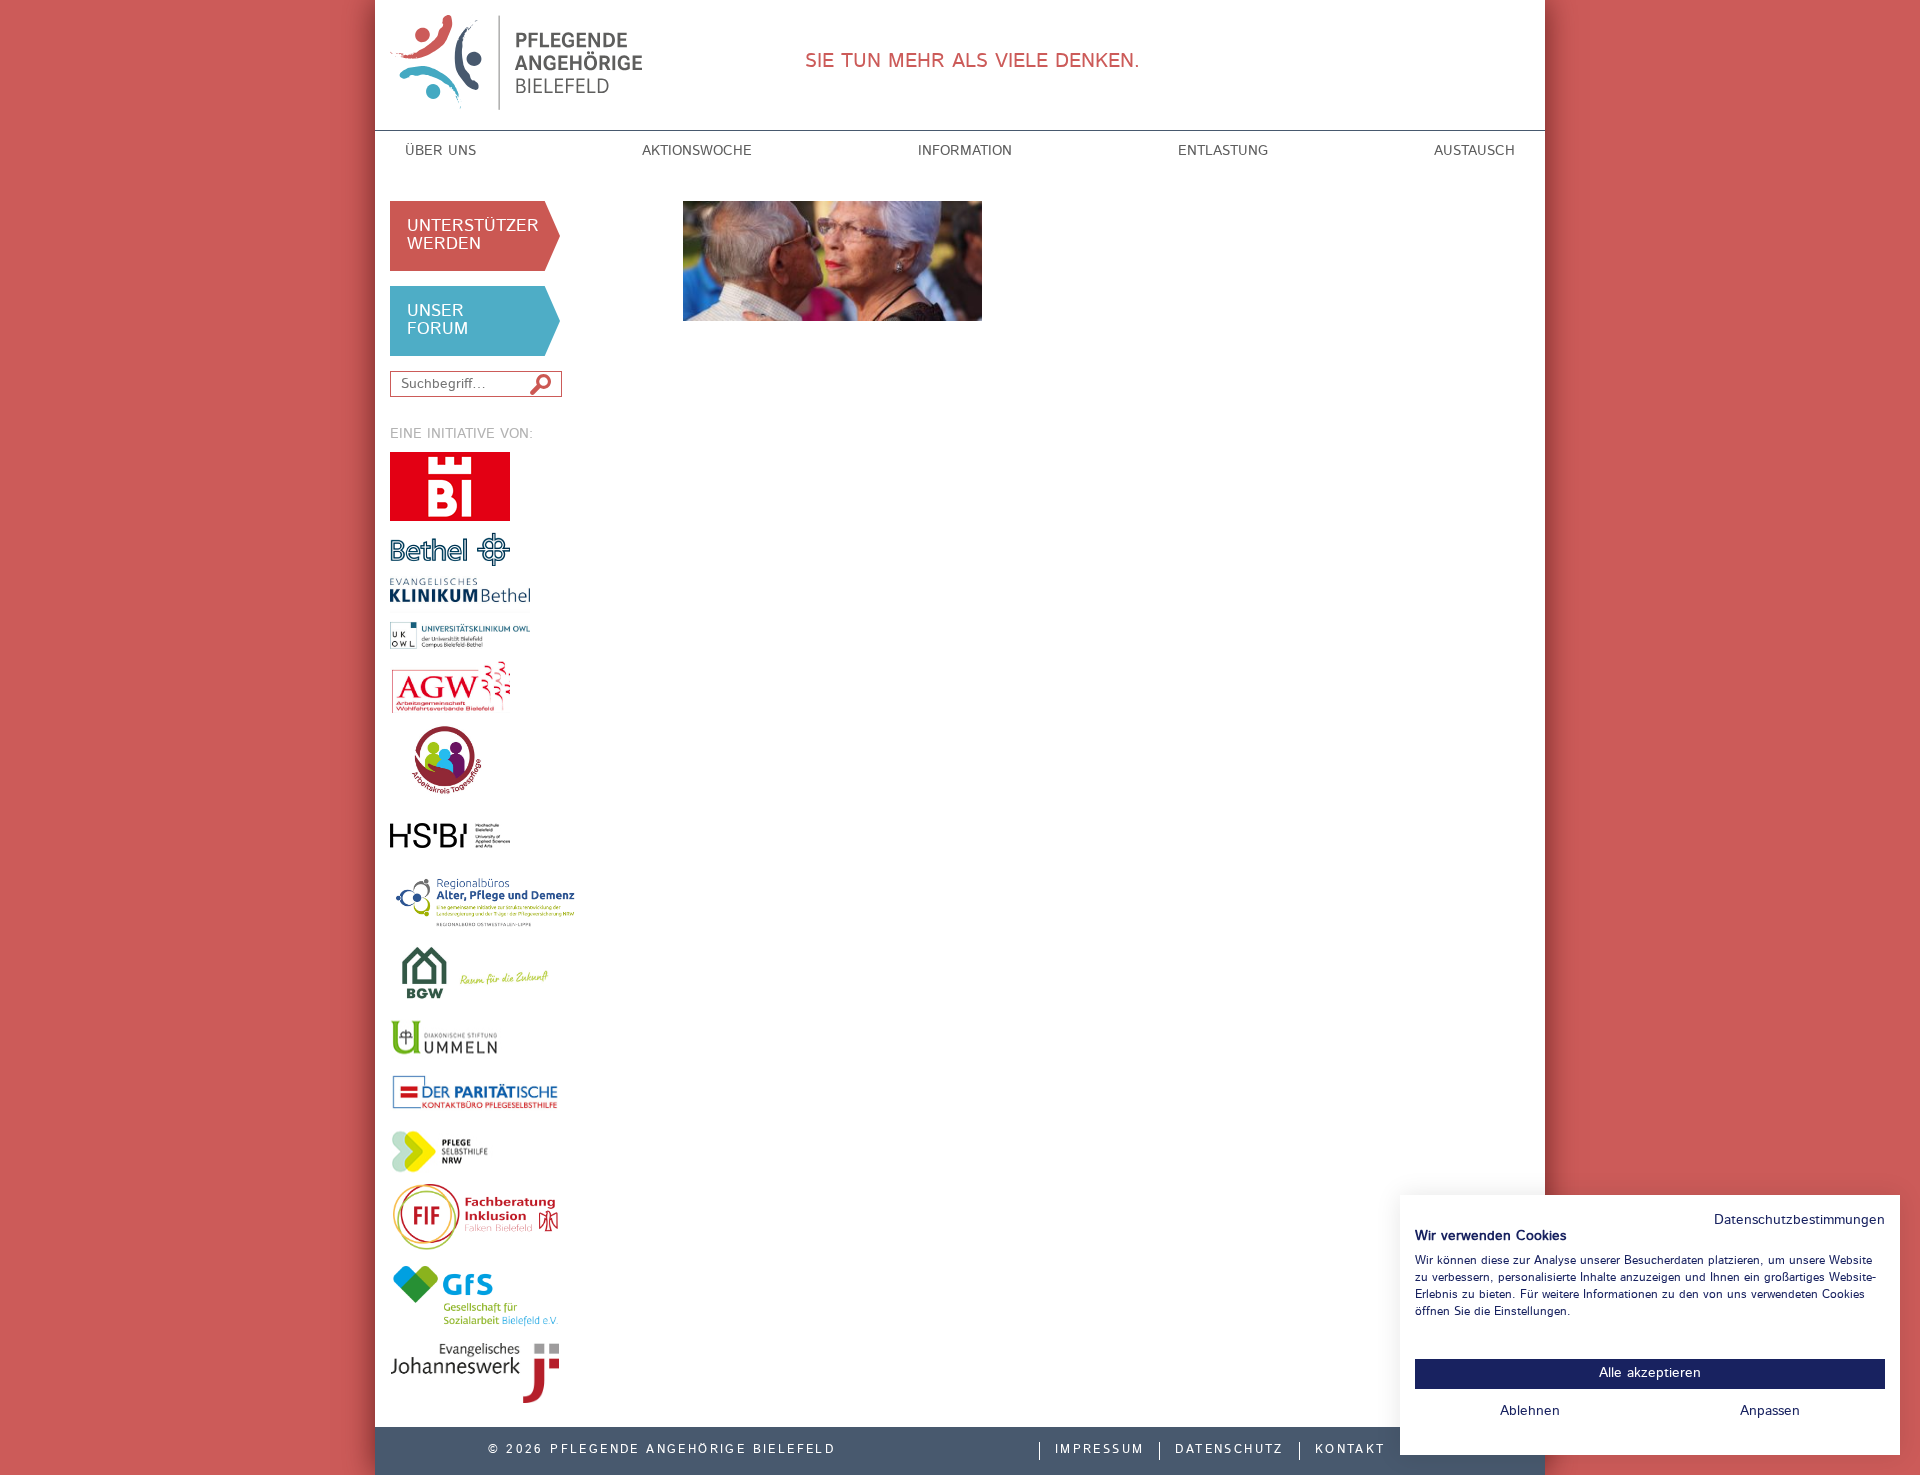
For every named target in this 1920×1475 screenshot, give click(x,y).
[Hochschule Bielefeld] (450, 835)
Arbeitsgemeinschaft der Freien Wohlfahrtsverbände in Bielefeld (450, 687)
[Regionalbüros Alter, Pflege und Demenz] (486, 901)
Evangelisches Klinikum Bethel (475, 613)
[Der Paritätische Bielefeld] (475, 1091)
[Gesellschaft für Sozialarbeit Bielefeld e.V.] (475, 1295)
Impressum (1100, 1450)
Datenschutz (1229, 1450)
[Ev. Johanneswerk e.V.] (475, 1373)
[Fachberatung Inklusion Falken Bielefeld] (475, 1217)
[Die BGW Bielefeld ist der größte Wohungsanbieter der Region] (475, 972)
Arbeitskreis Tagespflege (475, 760)
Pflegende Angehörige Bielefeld (521, 62)
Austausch (1474, 151)
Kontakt (1350, 1450)
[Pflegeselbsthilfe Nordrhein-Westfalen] (450, 1151)
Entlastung (1223, 151)
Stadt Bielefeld (450, 486)
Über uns (440, 151)
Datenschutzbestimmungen (1799, 1220)
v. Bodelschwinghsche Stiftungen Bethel (450, 548)
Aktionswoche (697, 151)
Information (965, 151)
